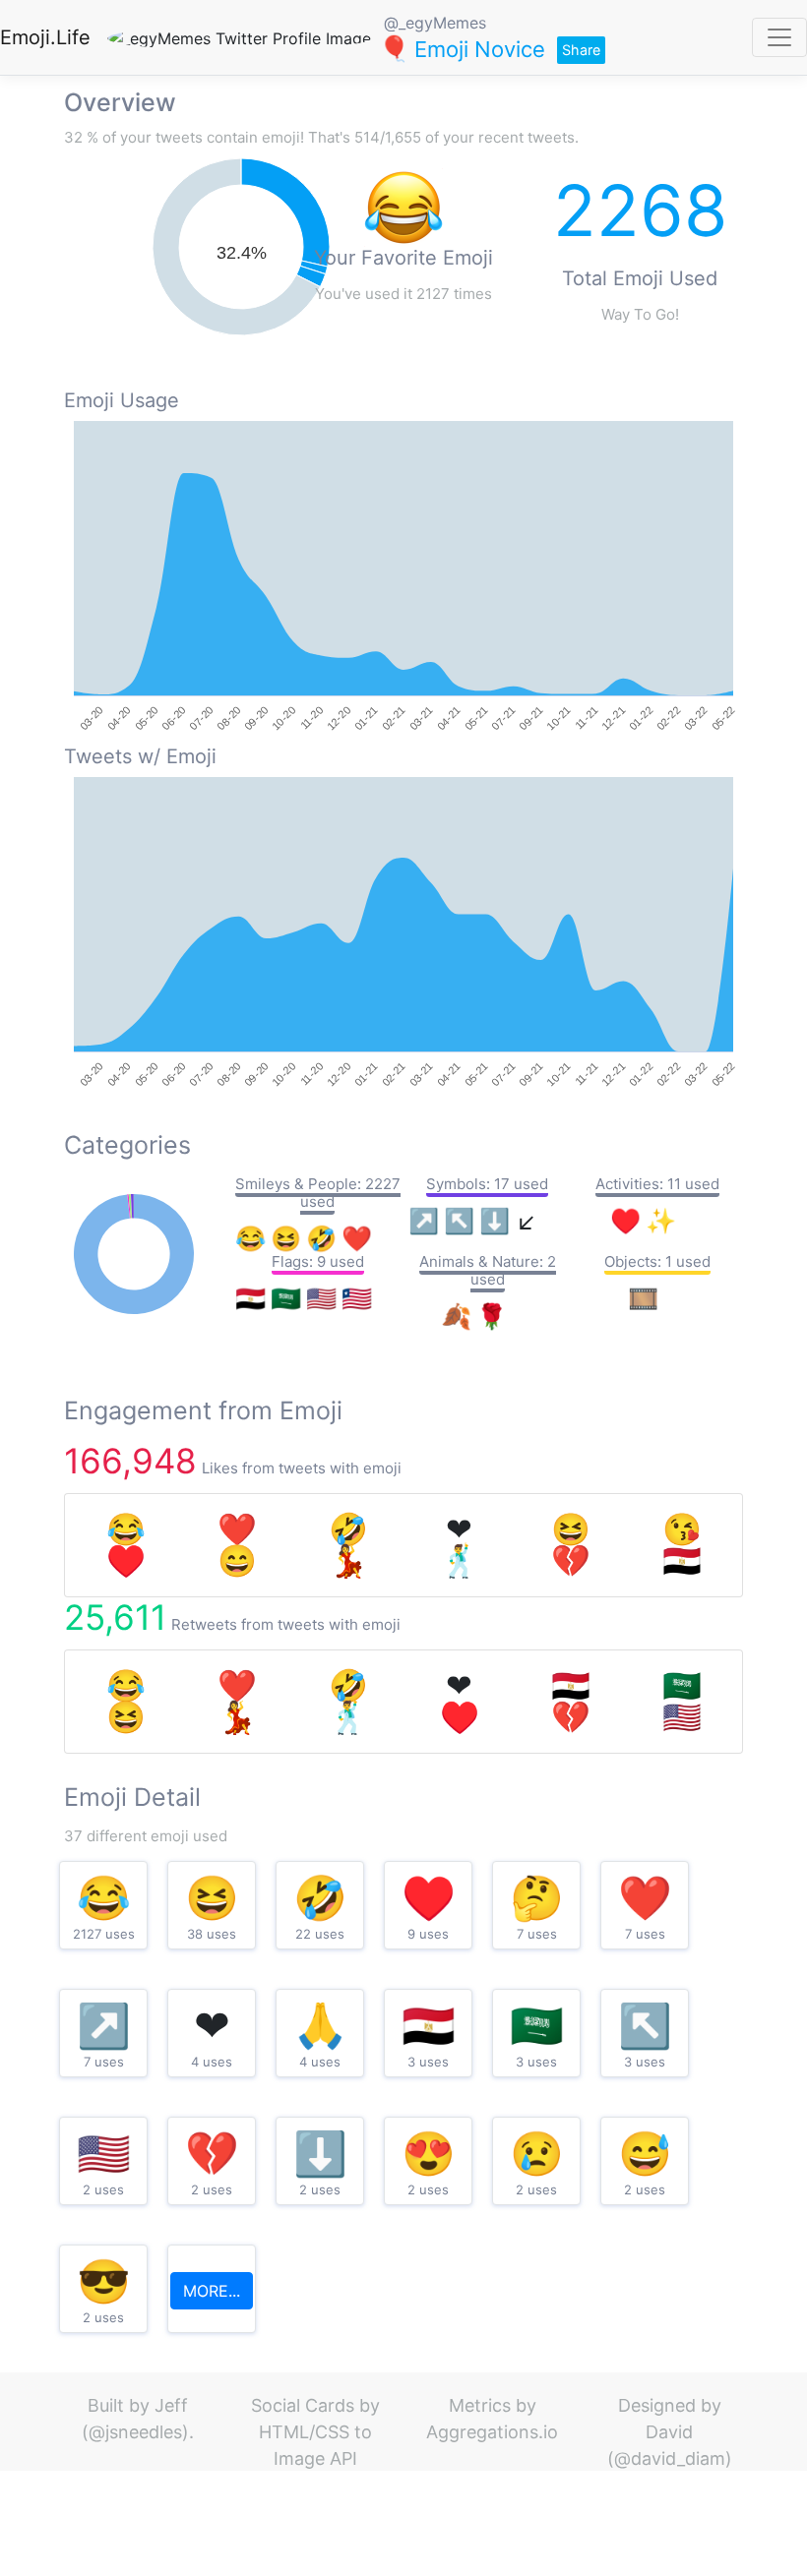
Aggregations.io (492, 2432)
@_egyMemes (435, 23)
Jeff (171, 2405)
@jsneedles (135, 2432)
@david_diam (670, 2458)
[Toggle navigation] (779, 37)
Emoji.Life (45, 37)
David (669, 2432)
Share (581, 50)
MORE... (212, 2291)
